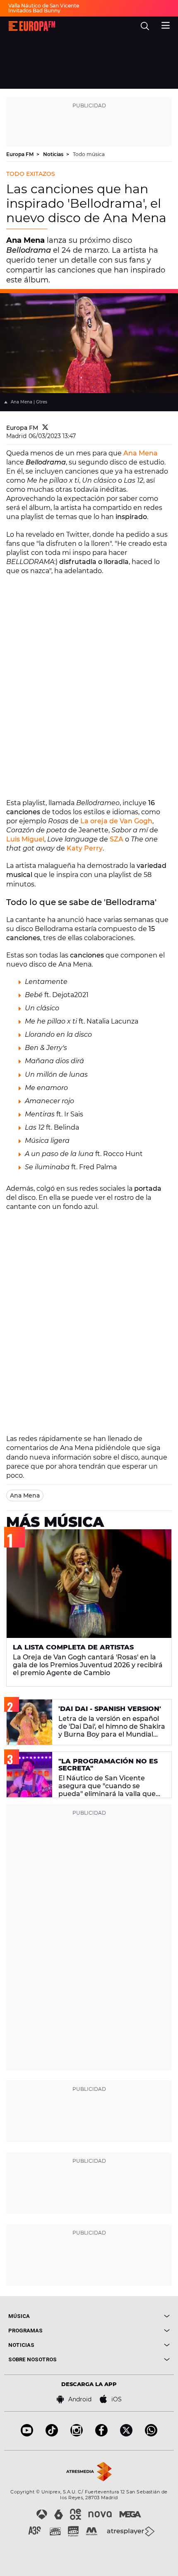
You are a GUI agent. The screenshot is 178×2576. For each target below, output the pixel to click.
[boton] (129, 2316)
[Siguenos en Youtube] (27, 2434)
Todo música (89, 154)
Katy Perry (85, 848)
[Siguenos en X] (126, 2434)
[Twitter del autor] (45, 428)
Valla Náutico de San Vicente (44, 6)
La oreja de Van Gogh (116, 821)
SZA (117, 839)
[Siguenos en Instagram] (77, 2434)
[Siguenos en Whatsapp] (151, 2434)
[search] (145, 26)
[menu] (166, 24)
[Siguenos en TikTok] (52, 2434)
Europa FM (20, 154)
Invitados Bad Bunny (34, 11)
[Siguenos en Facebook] (101, 2434)
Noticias (54, 154)
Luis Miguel (25, 839)
